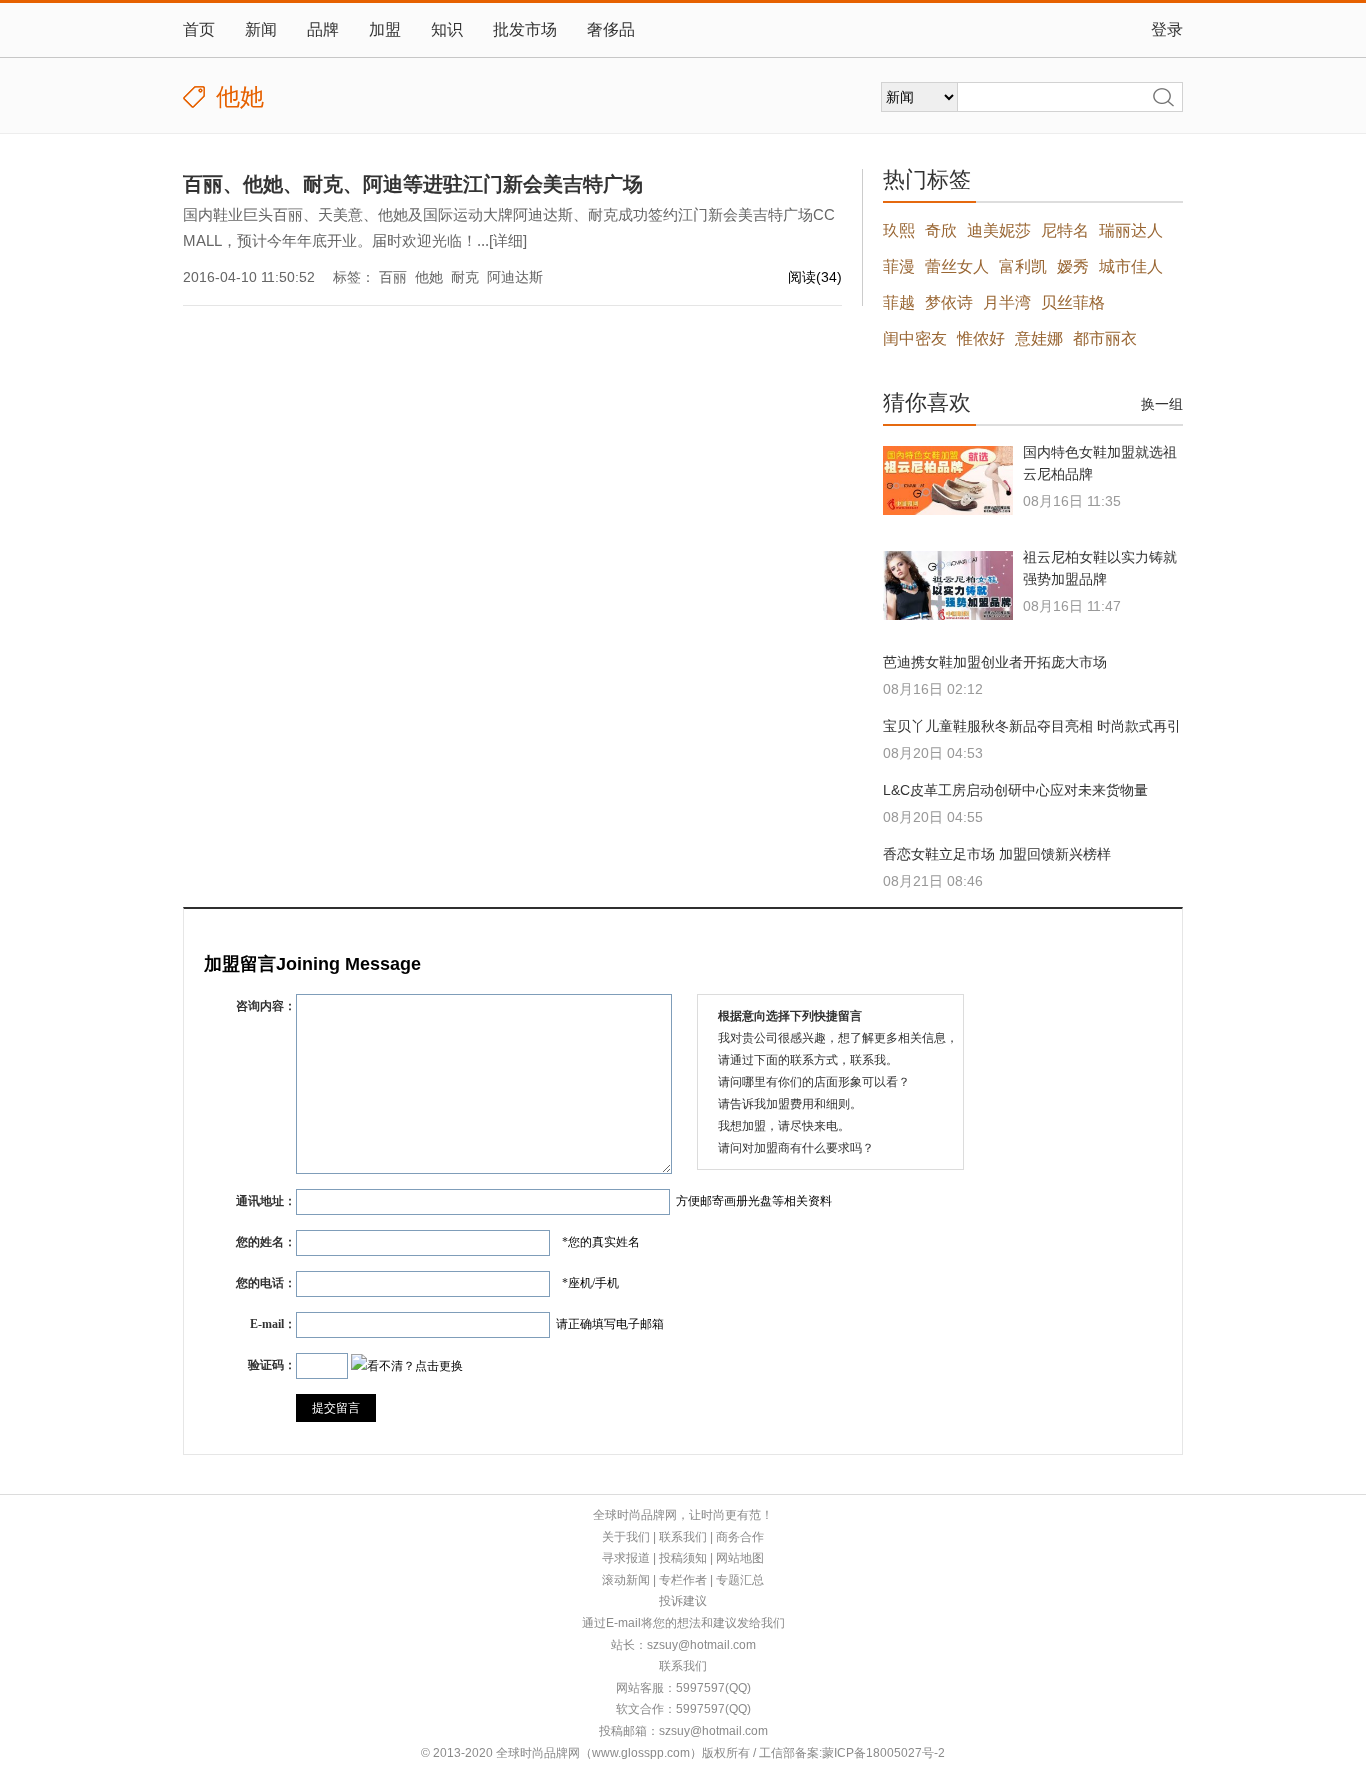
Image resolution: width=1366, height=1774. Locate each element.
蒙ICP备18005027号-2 (883, 1753)
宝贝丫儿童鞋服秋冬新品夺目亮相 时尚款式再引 (1032, 726)
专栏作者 (683, 1580)
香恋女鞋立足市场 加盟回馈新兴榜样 (997, 854)
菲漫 (899, 266)
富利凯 (1023, 266)
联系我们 (683, 1537)
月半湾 (1007, 302)
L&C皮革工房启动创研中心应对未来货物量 (1015, 790)
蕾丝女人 (957, 266)
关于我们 (626, 1537)
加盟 (385, 29)
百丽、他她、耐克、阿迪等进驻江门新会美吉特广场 (413, 184)
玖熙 (899, 230)
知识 (447, 29)
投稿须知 (683, 1558)
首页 (199, 29)
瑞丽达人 (1131, 230)
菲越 (899, 302)
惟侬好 (981, 338)
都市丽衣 (1105, 338)
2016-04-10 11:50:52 (249, 277)
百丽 (393, 277)
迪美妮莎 (999, 230)
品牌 (323, 29)
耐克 (465, 277)
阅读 (815, 277)
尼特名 (1065, 230)
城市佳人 (1131, 266)
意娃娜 (1039, 338)
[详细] (508, 240)
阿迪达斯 (515, 277)
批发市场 (525, 29)
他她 (429, 277)
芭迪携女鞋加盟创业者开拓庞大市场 (995, 662)
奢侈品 (611, 29)
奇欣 (941, 230)
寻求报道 (626, 1558)
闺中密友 (915, 338)
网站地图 (740, 1558)
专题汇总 (740, 1580)
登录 (1167, 29)
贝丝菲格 (1073, 302)
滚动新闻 (626, 1580)
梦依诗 (949, 302)
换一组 (1162, 404)
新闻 (261, 29)
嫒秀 (1073, 266)
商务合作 (740, 1537)
